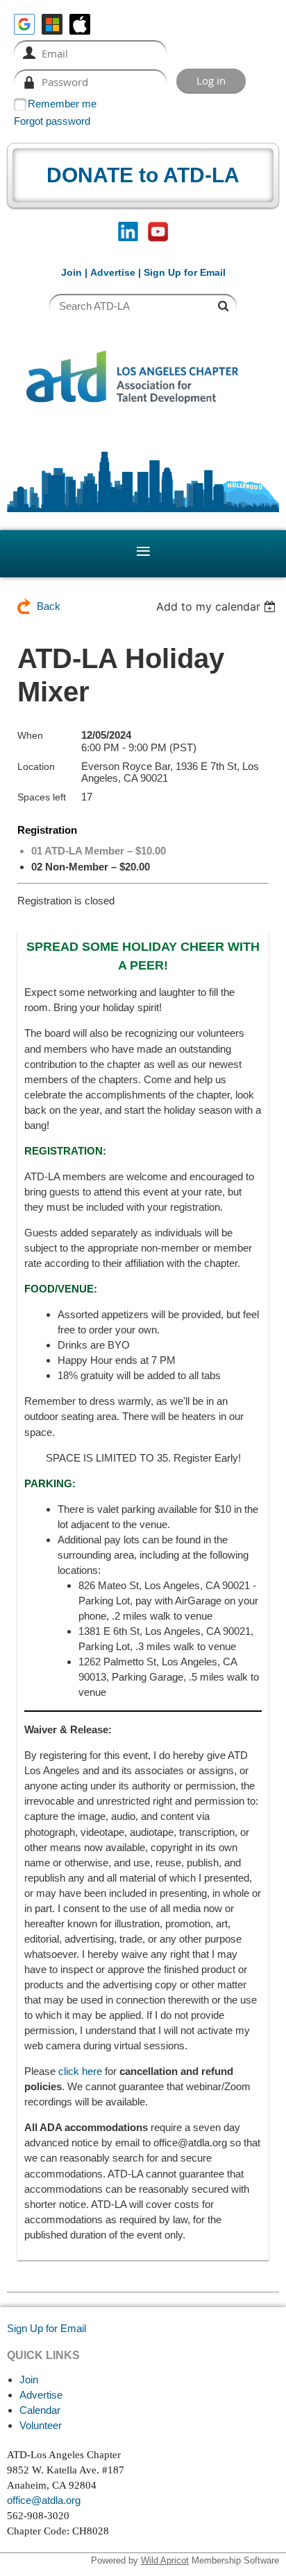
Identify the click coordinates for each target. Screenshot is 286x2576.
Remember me (62, 104)
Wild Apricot (165, 2560)
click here (80, 2071)
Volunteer (41, 2425)
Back (49, 606)
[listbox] (218, 606)
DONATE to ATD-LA (143, 175)
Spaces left (42, 797)
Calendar (40, 2410)
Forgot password (52, 121)
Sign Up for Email (47, 2328)
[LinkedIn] (128, 232)
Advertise (113, 272)
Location (36, 766)
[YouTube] (158, 232)
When (30, 735)
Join (71, 272)
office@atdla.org (44, 2500)
